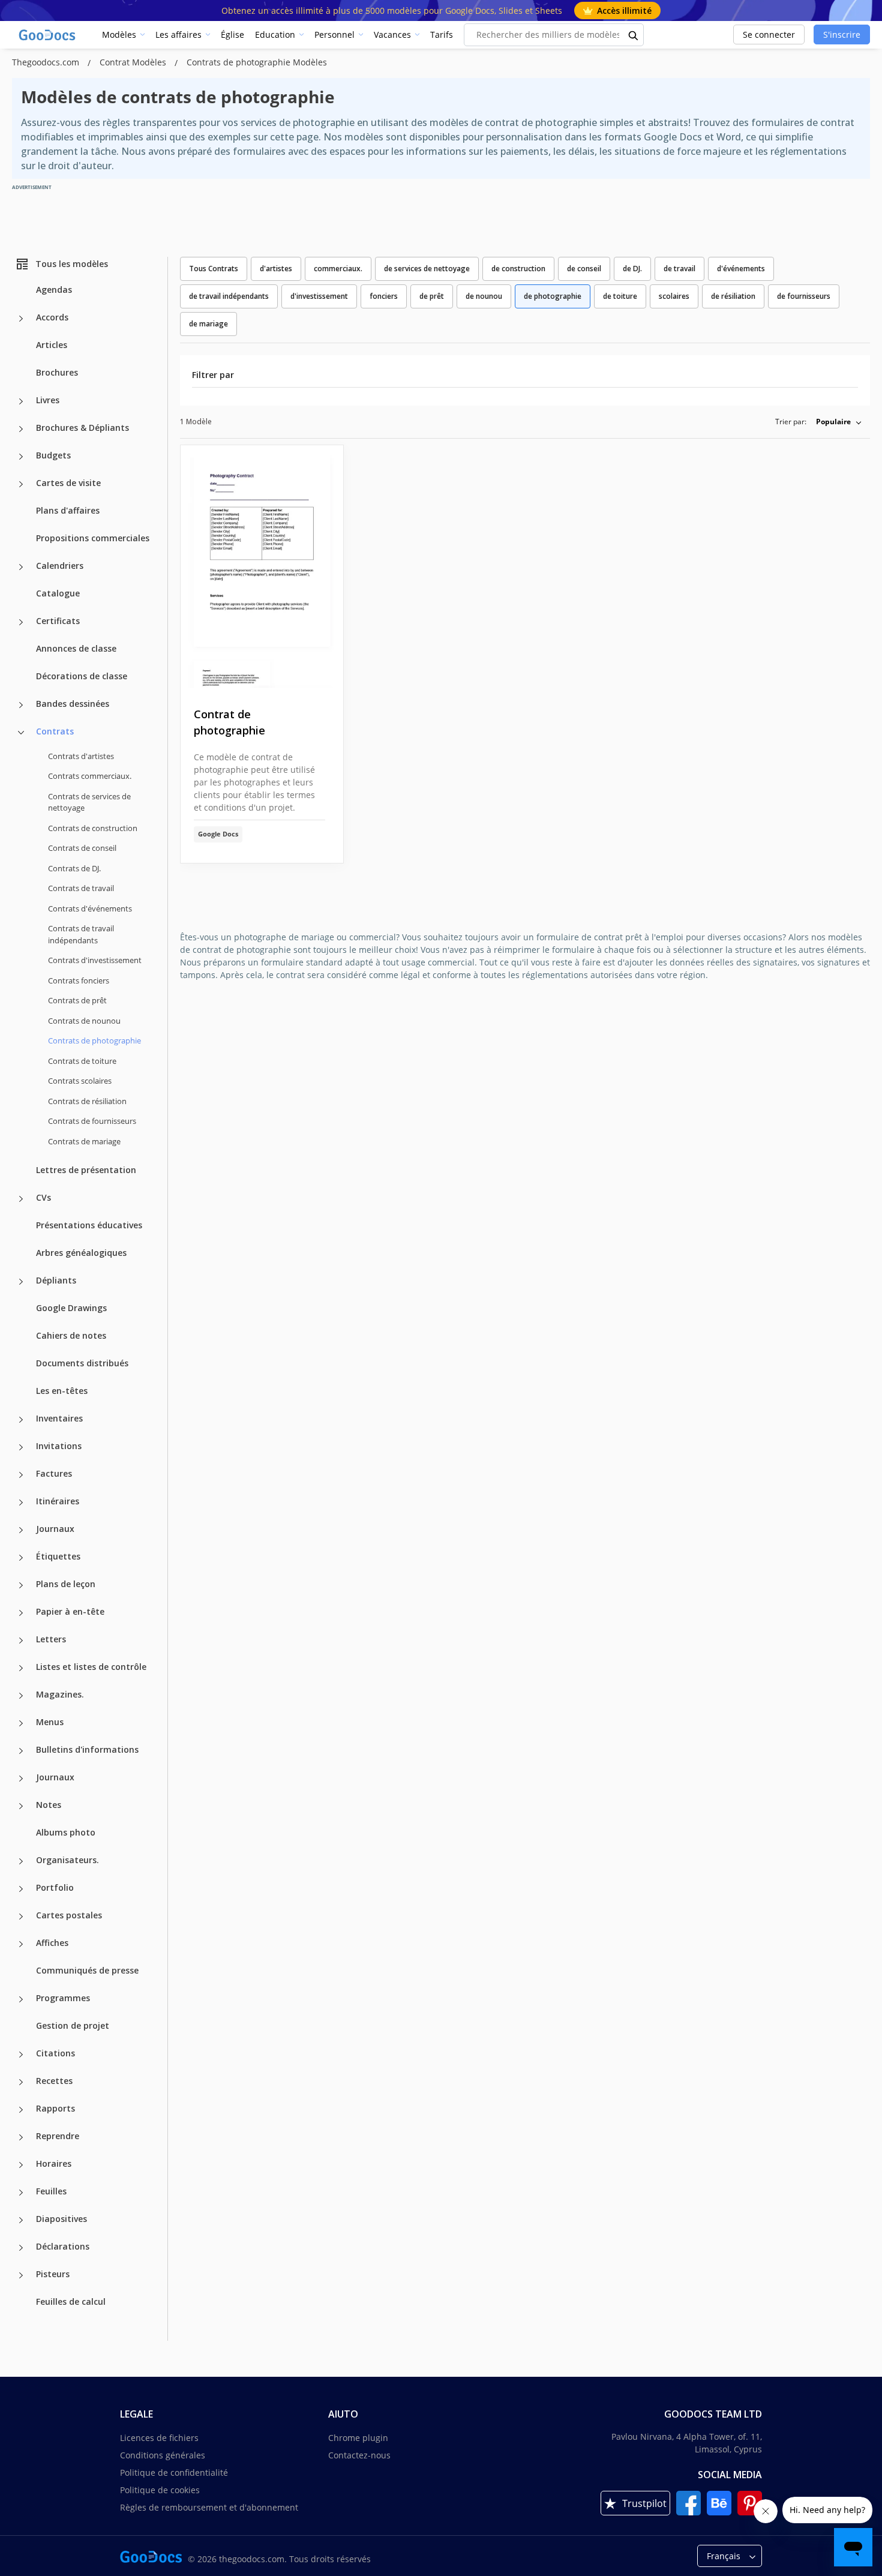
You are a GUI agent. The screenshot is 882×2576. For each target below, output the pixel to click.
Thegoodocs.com (47, 62)
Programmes (63, 1998)
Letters (51, 1639)
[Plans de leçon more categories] (21, 1585)
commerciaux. (338, 269)
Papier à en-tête (70, 1611)
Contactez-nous (359, 2455)
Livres (48, 400)
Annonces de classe (76, 648)
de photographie (553, 296)
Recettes (54, 2081)
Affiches (52, 1943)
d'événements (741, 269)
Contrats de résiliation (87, 1101)
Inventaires (59, 1418)
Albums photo (66, 1832)
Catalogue (58, 593)
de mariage (208, 324)
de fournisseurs (804, 296)
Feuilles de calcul (71, 2301)
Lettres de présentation (86, 1170)
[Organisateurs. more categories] (21, 1861)
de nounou (484, 296)
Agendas (54, 290)
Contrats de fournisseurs (92, 1121)
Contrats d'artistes (81, 756)
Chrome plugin (358, 2438)
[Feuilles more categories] (21, 2193)
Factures (54, 1473)
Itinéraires (58, 1501)
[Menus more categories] (21, 1723)
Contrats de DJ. (74, 868)
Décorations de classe (82, 676)
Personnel (334, 35)
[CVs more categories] (21, 1199)
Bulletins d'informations (87, 1749)
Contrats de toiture (82, 1061)
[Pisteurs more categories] (21, 2275)
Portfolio (55, 1887)
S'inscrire (842, 35)
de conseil (584, 269)
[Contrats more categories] (21, 733)
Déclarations (63, 2246)
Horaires (54, 2163)
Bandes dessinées (73, 704)
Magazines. (60, 1694)
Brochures (57, 372)
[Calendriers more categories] (21, 567)
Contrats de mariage (84, 1141)
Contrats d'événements (90, 908)
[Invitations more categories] (21, 1447)
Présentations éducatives (89, 1225)
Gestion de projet (73, 2025)
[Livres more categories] (21, 401)
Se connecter (769, 35)
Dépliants (56, 1280)
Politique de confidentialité (174, 2472)
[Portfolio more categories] (21, 1889)
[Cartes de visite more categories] (21, 484)
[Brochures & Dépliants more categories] (21, 429)
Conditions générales (163, 2455)
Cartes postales (69, 1915)
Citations (55, 2053)
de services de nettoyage (427, 269)
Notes (49, 1805)
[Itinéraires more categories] (21, 1503)
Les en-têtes (62, 1391)
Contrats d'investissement (95, 960)
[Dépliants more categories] (21, 1282)
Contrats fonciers (79, 980)
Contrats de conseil (82, 848)
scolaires (674, 296)
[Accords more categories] (21, 319)
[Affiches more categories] (21, 1944)
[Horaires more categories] (21, 2165)
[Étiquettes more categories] (21, 1558)
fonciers (384, 296)
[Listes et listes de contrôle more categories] (21, 1668)
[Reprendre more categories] (21, 2137)
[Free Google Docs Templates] (48, 35)
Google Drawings (71, 1308)
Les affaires (178, 35)
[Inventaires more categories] (21, 1420)
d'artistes (276, 269)
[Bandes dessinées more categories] (21, 705)
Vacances (392, 35)
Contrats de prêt (77, 1000)
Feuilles (51, 2191)
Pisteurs (53, 2274)
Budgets (53, 455)
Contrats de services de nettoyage (89, 802)
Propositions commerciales (93, 538)
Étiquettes (58, 1556)
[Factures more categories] (21, 1475)
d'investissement (319, 296)
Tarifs (442, 35)
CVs (43, 1197)
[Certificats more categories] (21, 622)
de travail (679, 269)
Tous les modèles (72, 264)
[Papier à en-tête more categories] (21, 1613)
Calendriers (60, 566)
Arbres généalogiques (81, 1253)
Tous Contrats (214, 269)
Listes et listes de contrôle (91, 1667)
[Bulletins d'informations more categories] (21, 1751)
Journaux (55, 1529)
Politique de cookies (160, 2490)
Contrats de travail (81, 888)
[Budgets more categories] (21, 457)
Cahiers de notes (71, 1335)
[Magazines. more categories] (21, 1696)
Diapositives (61, 2219)
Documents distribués (82, 1363)
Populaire (833, 422)
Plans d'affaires (68, 510)
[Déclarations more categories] (21, 2248)
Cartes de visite (68, 483)
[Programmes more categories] (21, 1999)
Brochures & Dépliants (82, 428)
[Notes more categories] (21, 1806)
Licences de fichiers (159, 2438)
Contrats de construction (93, 828)
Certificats (58, 621)
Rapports (55, 2108)
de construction (518, 269)
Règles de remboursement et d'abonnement (209, 2507)
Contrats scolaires (80, 1081)
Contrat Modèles (134, 62)
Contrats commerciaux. (90, 776)
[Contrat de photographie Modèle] (262, 567)
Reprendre (58, 2136)
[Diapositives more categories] (21, 2220)
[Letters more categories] (21, 1641)
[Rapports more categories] (21, 2110)
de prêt (432, 296)
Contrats (55, 731)
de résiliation (733, 296)
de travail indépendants (229, 296)
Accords (52, 317)
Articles (52, 345)
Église (232, 35)
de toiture (620, 296)
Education (275, 35)
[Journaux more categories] (21, 1530)
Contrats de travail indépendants (81, 934)
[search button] (634, 35)
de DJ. (632, 269)
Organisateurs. (67, 1860)
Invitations (59, 1446)
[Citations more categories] (21, 2055)
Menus (50, 1722)
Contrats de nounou (84, 1021)
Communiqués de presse (87, 1970)
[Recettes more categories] (21, 2082)
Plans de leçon (66, 1584)
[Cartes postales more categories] (21, 1917)
